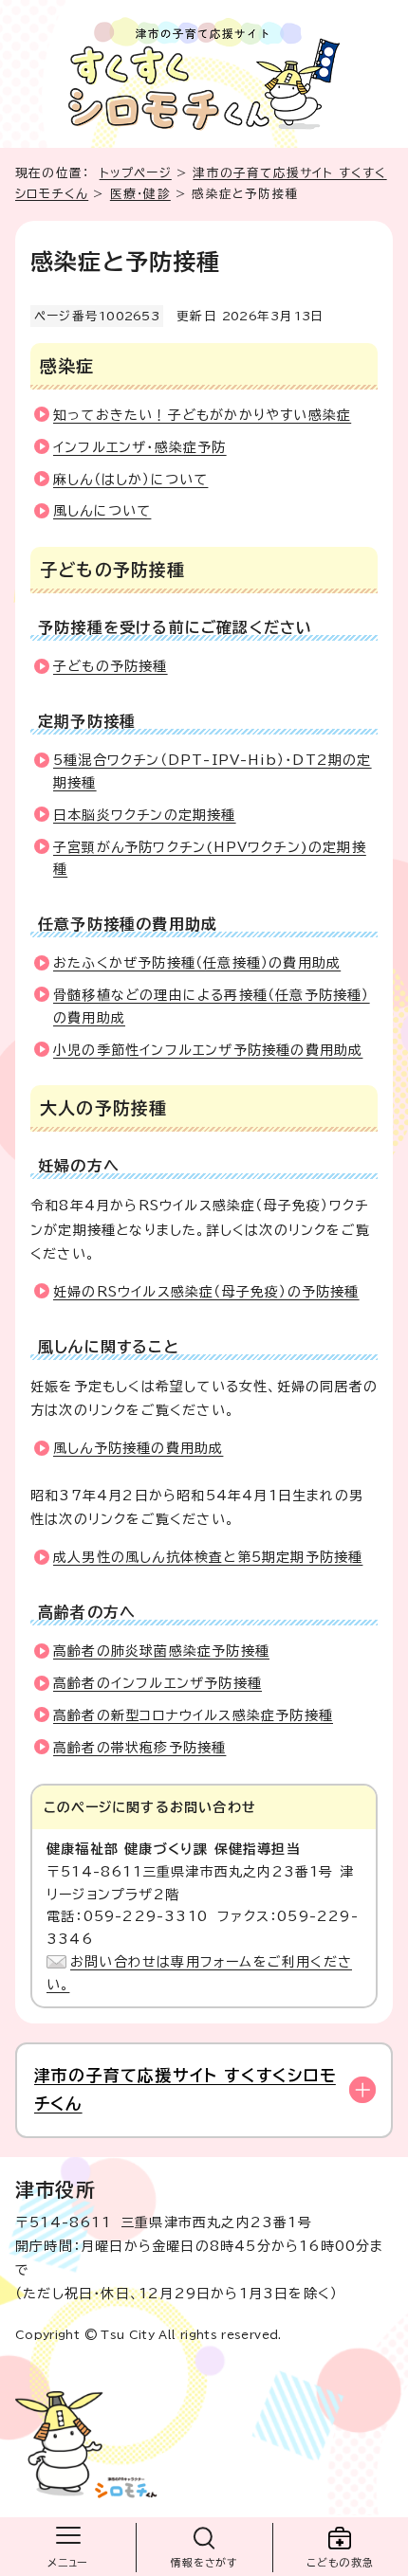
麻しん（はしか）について (130, 480)
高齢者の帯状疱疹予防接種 (139, 1748)
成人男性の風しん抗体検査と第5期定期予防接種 (208, 1557)
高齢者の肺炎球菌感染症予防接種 (161, 1651)
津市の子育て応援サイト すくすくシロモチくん (185, 2089)
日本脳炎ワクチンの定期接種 (145, 815)
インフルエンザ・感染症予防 (140, 447)
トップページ (136, 173)
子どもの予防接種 (111, 666)
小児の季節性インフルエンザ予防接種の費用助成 (208, 1050)
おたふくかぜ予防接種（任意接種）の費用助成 (197, 963)
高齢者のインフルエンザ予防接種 (158, 1683)
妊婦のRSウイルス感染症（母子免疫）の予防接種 (206, 1292)
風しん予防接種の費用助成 (138, 1448)
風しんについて (102, 511)
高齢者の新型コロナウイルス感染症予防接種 (193, 1715)
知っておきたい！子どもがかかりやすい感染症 (202, 415)
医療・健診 (140, 194)
